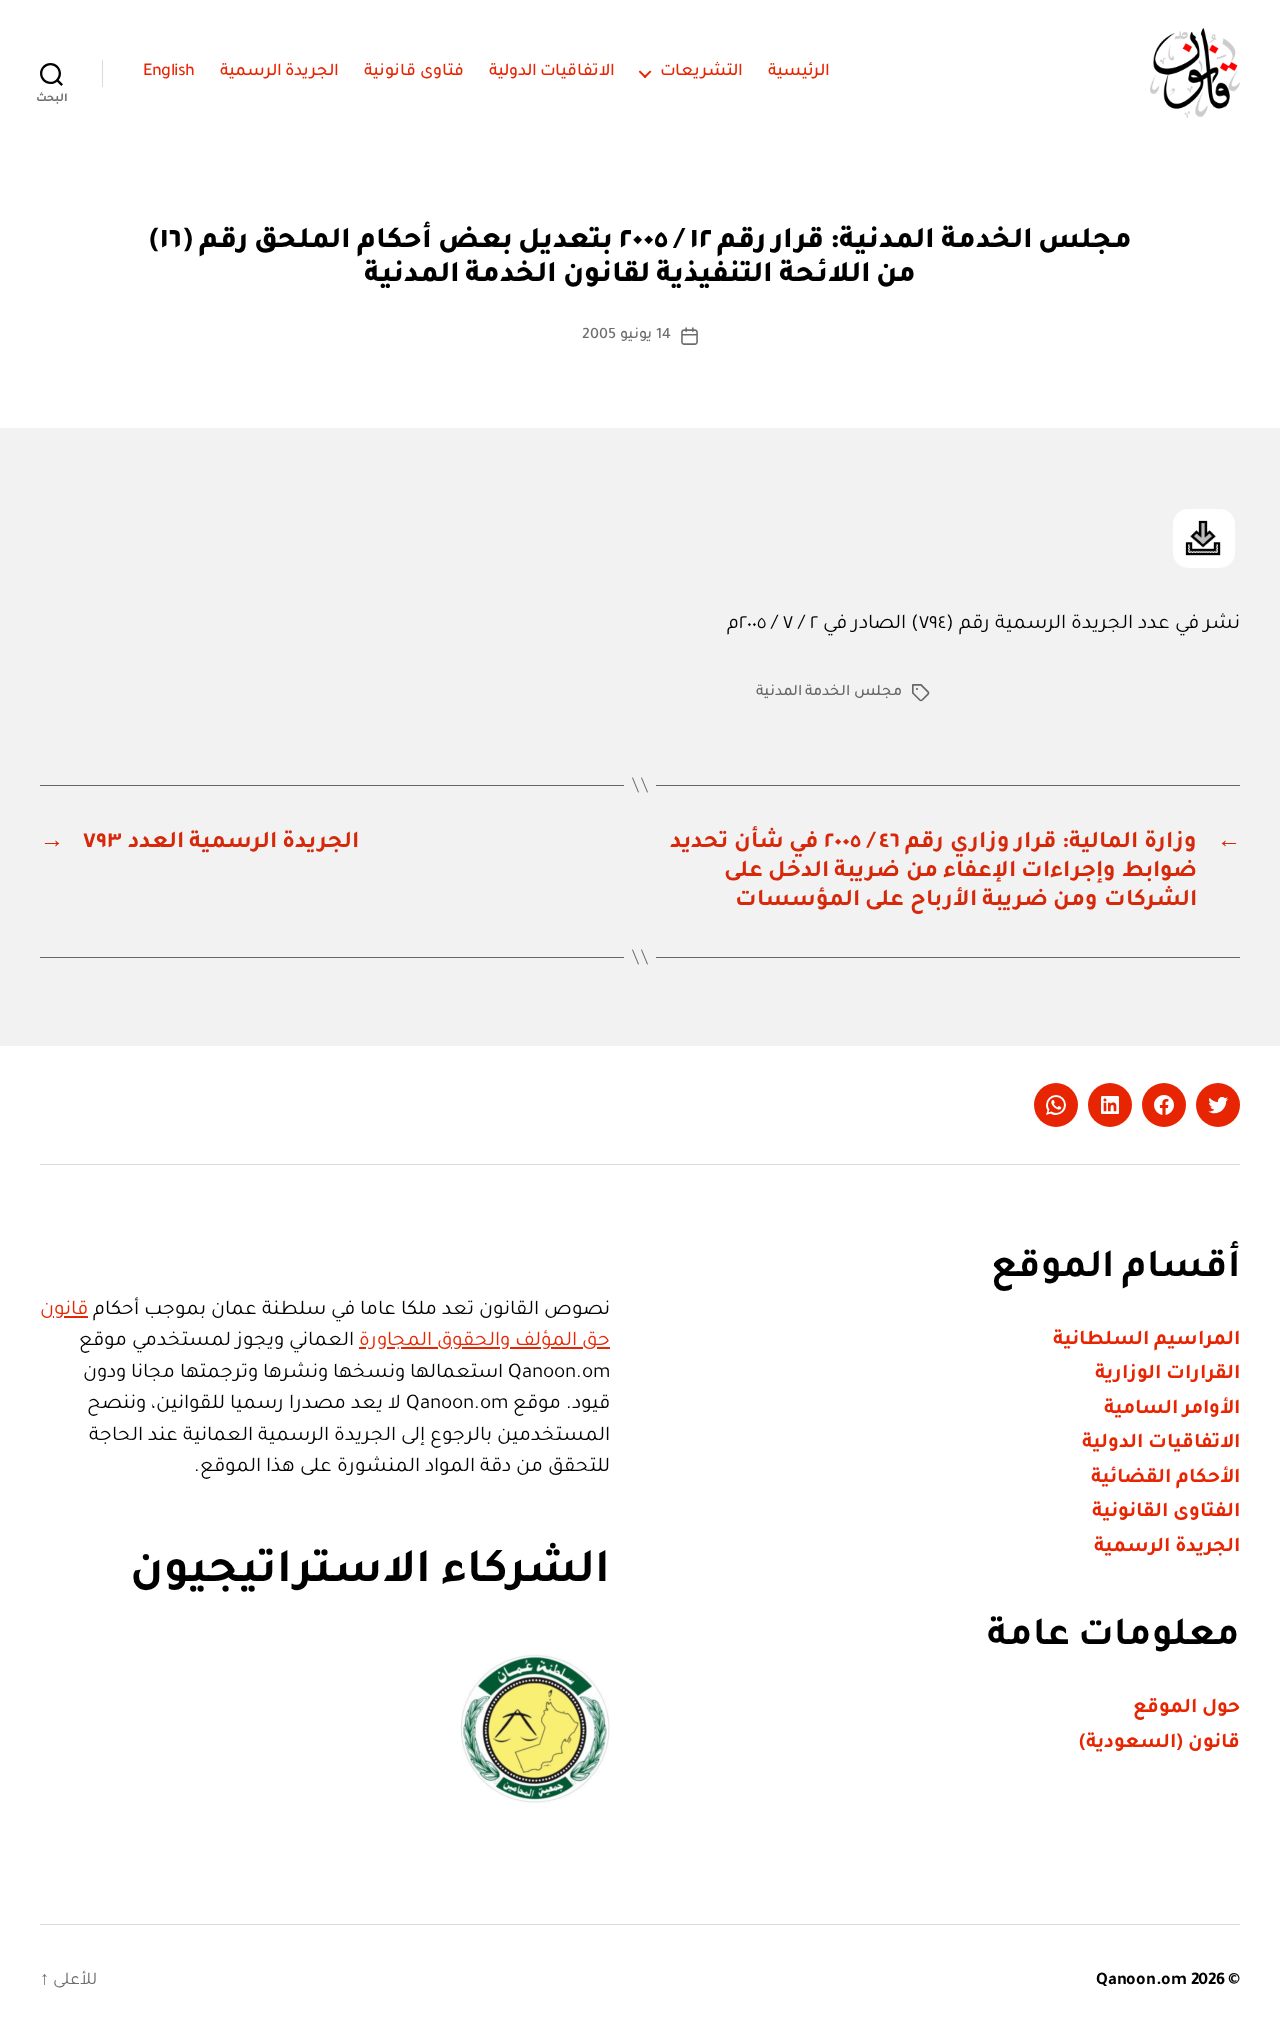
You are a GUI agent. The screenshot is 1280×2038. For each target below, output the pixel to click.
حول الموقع (1186, 1708)
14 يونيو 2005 (626, 336)
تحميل (1204, 538)
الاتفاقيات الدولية (552, 72)
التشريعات (701, 72)
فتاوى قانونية (414, 72)
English (169, 72)
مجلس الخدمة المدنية (829, 693)
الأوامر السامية (1172, 1409)
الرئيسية (799, 72)
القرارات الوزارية (1167, 1374)
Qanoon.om (1141, 1981)
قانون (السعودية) (1159, 1743)
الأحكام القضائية (1165, 1478)
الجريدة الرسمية (280, 72)
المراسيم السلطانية (1146, 1340)
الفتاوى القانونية (1166, 1512)
